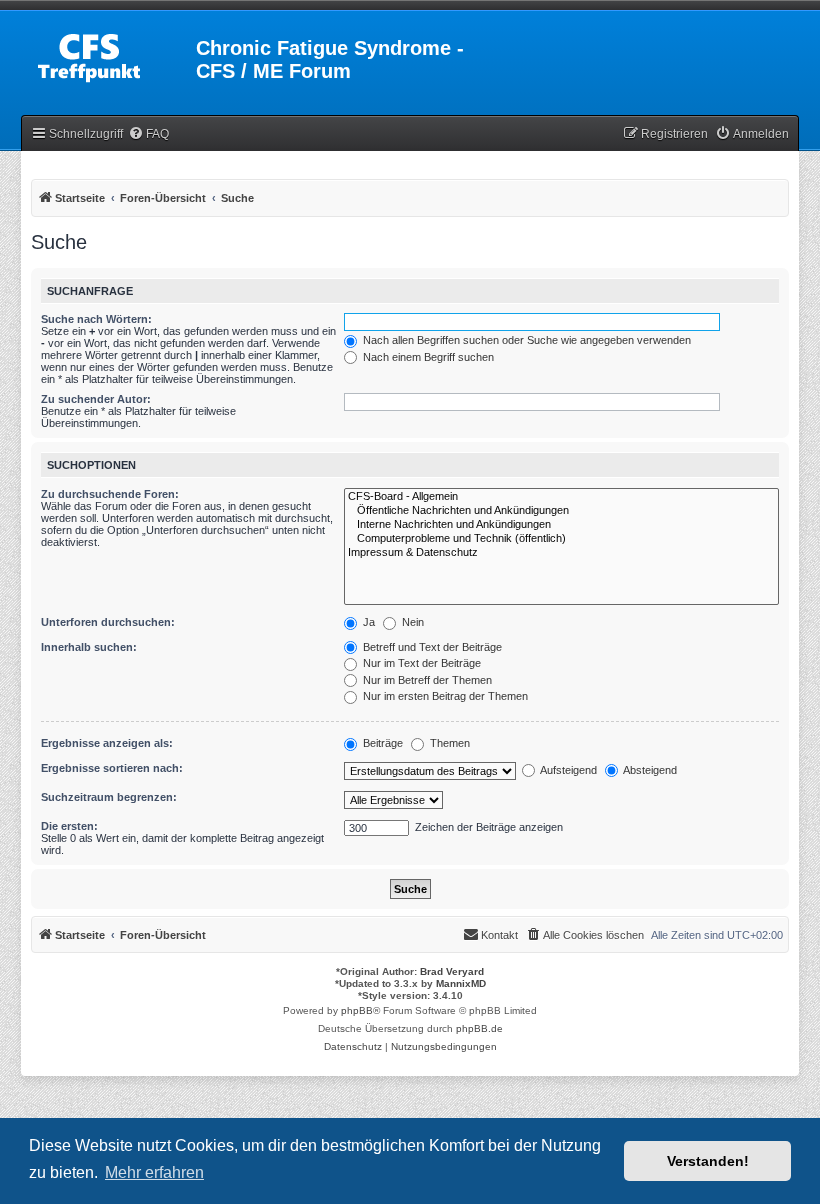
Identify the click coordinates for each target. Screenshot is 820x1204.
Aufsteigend (567, 770)
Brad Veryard (452, 971)
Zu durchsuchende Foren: (110, 494)
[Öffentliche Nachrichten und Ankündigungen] (561, 511)
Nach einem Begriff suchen (427, 357)
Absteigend (649, 770)
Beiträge (381, 743)
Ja (367, 622)
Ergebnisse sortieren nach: (112, 768)
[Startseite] (110, 54)
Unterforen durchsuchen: (108, 622)
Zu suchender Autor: (96, 399)
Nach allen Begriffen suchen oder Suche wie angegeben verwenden (525, 340)
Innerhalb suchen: (89, 647)
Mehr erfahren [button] (154, 1172)
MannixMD (461, 983)
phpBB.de (479, 1028)
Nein (411, 622)
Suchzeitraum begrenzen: (109, 797)
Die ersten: (69, 826)
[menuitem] (148, 134)
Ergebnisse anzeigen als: (107, 743)
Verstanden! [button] (708, 1161)
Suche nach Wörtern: (96, 319)
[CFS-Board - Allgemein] (561, 497)
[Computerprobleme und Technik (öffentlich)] (561, 539)
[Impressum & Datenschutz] (561, 553)
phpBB (357, 1010)
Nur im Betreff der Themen (426, 680)
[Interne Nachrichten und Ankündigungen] (561, 525)
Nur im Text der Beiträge (420, 663)
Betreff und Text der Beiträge (431, 647)
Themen (448, 743)
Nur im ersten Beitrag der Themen (444, 696)
